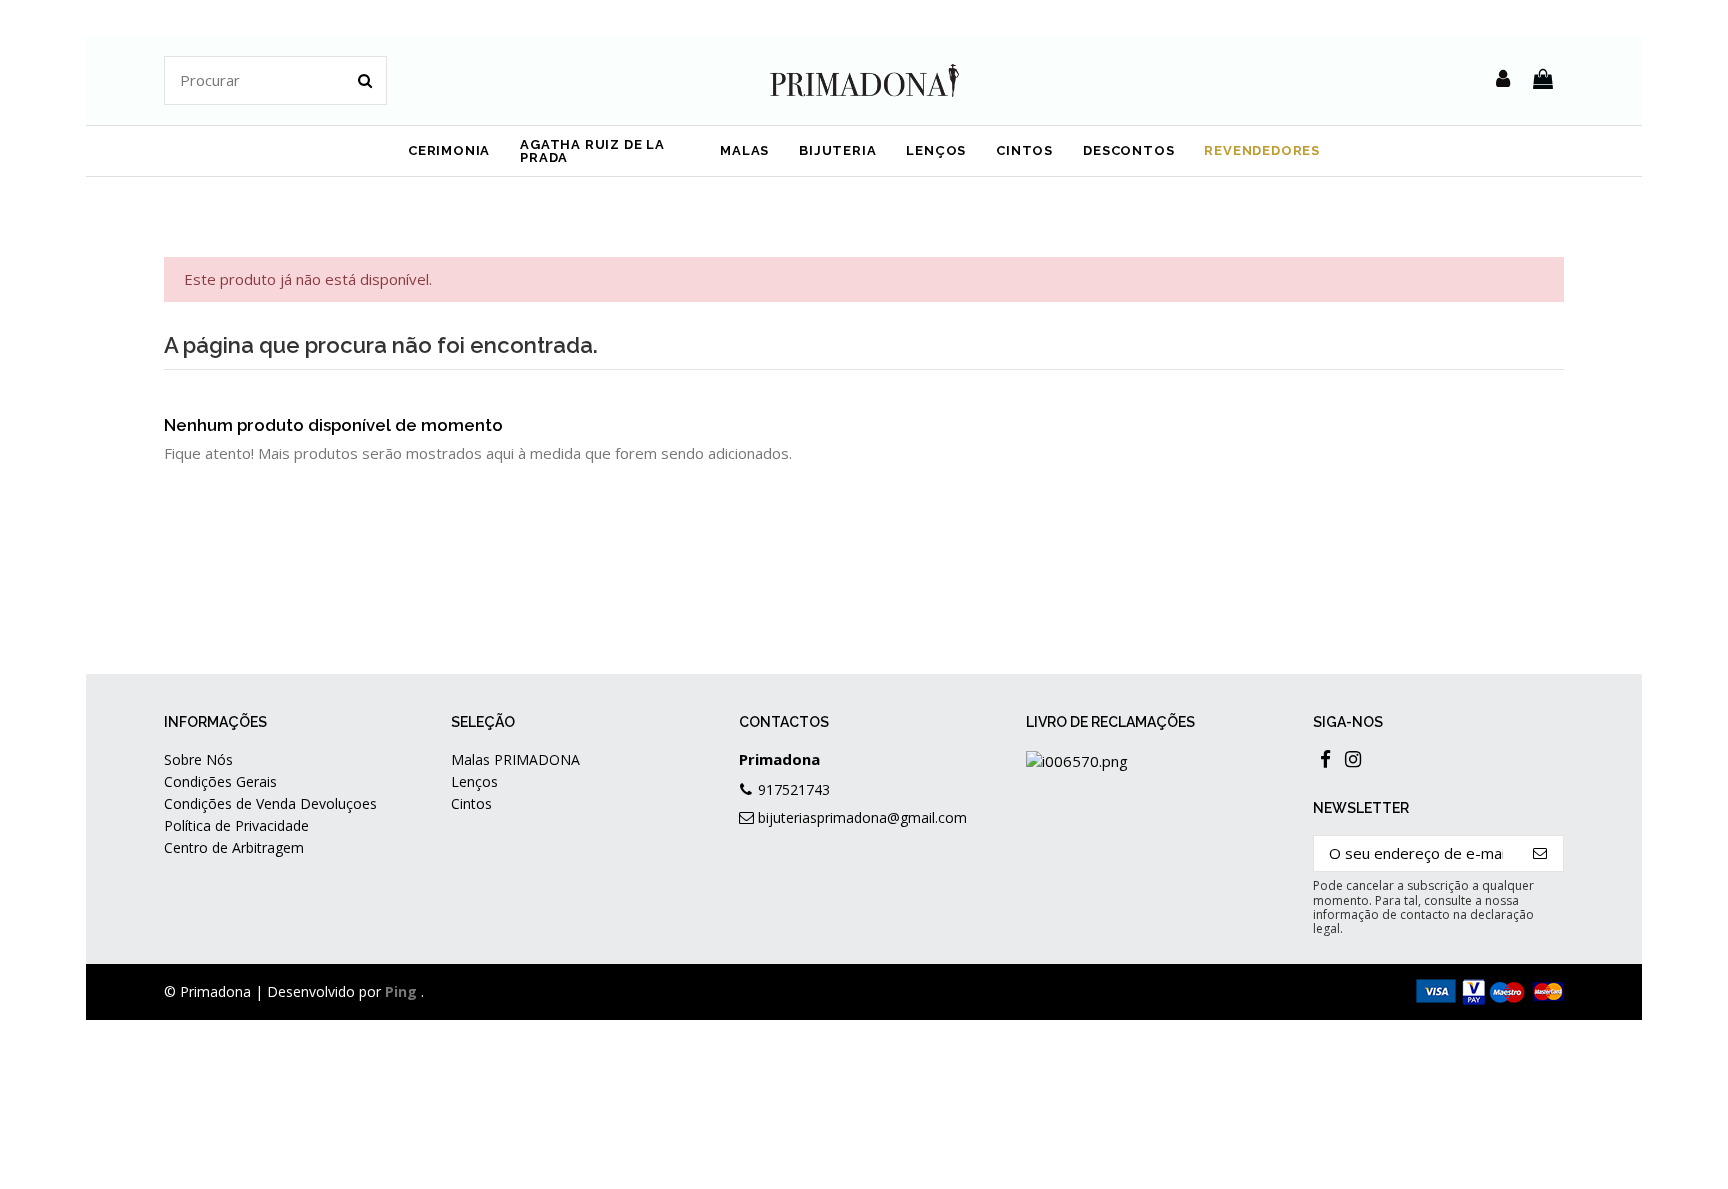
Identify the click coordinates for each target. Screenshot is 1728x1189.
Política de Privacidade (236, 825)
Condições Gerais (220, 781)
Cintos (471, 803)
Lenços (474, 781)
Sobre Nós (198, 759)
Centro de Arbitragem (234, 847)
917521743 (794, 789)
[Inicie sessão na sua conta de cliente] (1503, 80)
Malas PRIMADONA (515, 759)
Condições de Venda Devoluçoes (270, 803)
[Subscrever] (1540, 853)
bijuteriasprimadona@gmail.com (862, 817)
